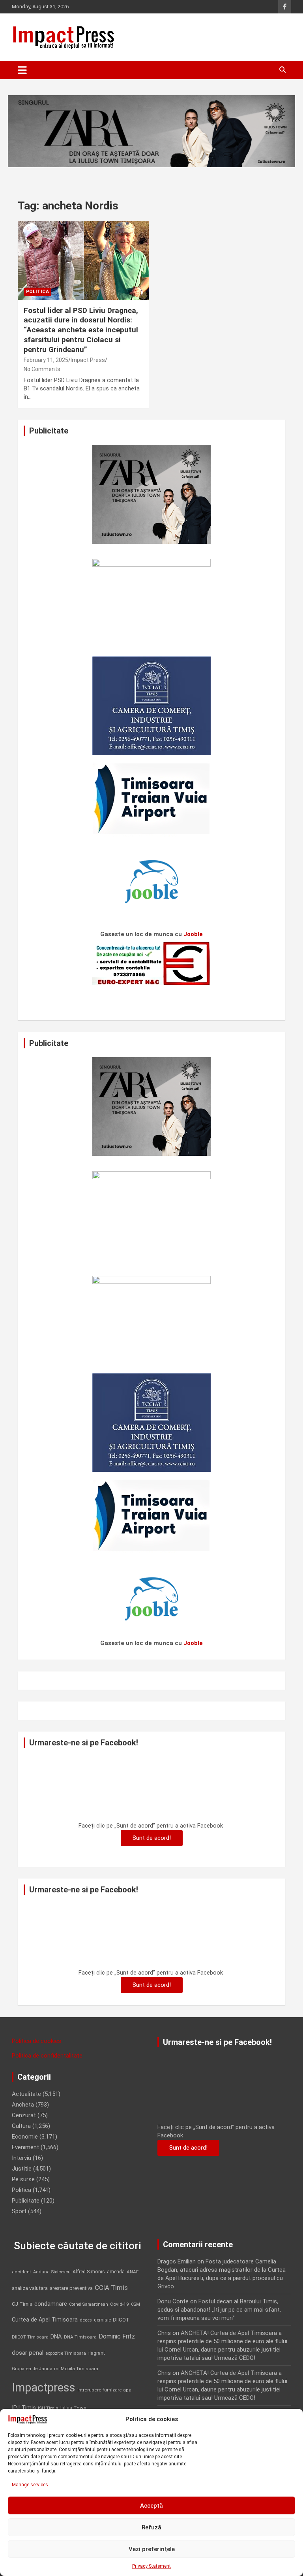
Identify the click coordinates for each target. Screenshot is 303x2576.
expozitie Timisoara (66, 2353)
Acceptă (151, 2506)
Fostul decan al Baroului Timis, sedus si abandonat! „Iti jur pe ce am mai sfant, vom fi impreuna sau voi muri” (219, 2310)
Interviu (22, 2158)
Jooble (193, 934)
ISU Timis (48, 2408)
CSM (136, 2304)
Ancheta (23, 2105)
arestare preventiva (71, 2288)
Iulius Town (73, 2408)
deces (86, 2320)
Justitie (22, 2169)
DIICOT (121, 2320)
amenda (116, 2272)
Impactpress (44, 2388)
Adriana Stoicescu (52, 2272)
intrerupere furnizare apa (104, 2390)
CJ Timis (22, 2304)
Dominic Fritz (117, 2336)
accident (22, 2272)
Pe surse (23, 2179)
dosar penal (28, 2353)
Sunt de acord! (152, 1838)
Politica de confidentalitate (47, 2056)
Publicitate (26, 2201)
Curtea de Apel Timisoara (45, 2320)
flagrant (96, 2353)
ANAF (133, 2272)
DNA (56, 2337)
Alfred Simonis (89, 2272)
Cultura (21, 2126)
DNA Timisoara (80, 2337)
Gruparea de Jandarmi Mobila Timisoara (55, 2369)
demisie (102, 2320)
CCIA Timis (111, 2288)
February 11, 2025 (46, 360)
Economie (25, 2137)
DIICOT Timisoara (30, 2337)
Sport (19, 2211)
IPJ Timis (24, 2408)
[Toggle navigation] (22, 70)
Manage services (30, 2485)
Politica (37, 292)
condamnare (51, 2304)
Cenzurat (24, 2115)
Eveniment (25, 2147)
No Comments (42, 369)
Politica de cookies (36, 2041)
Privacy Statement (151, 2566)
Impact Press (88, 360)
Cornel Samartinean (89, 2304)
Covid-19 (120, 2304)
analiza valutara (30, 2288)
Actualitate (26, 2094)
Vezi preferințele (152, 2549)
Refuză (151, 2527)
